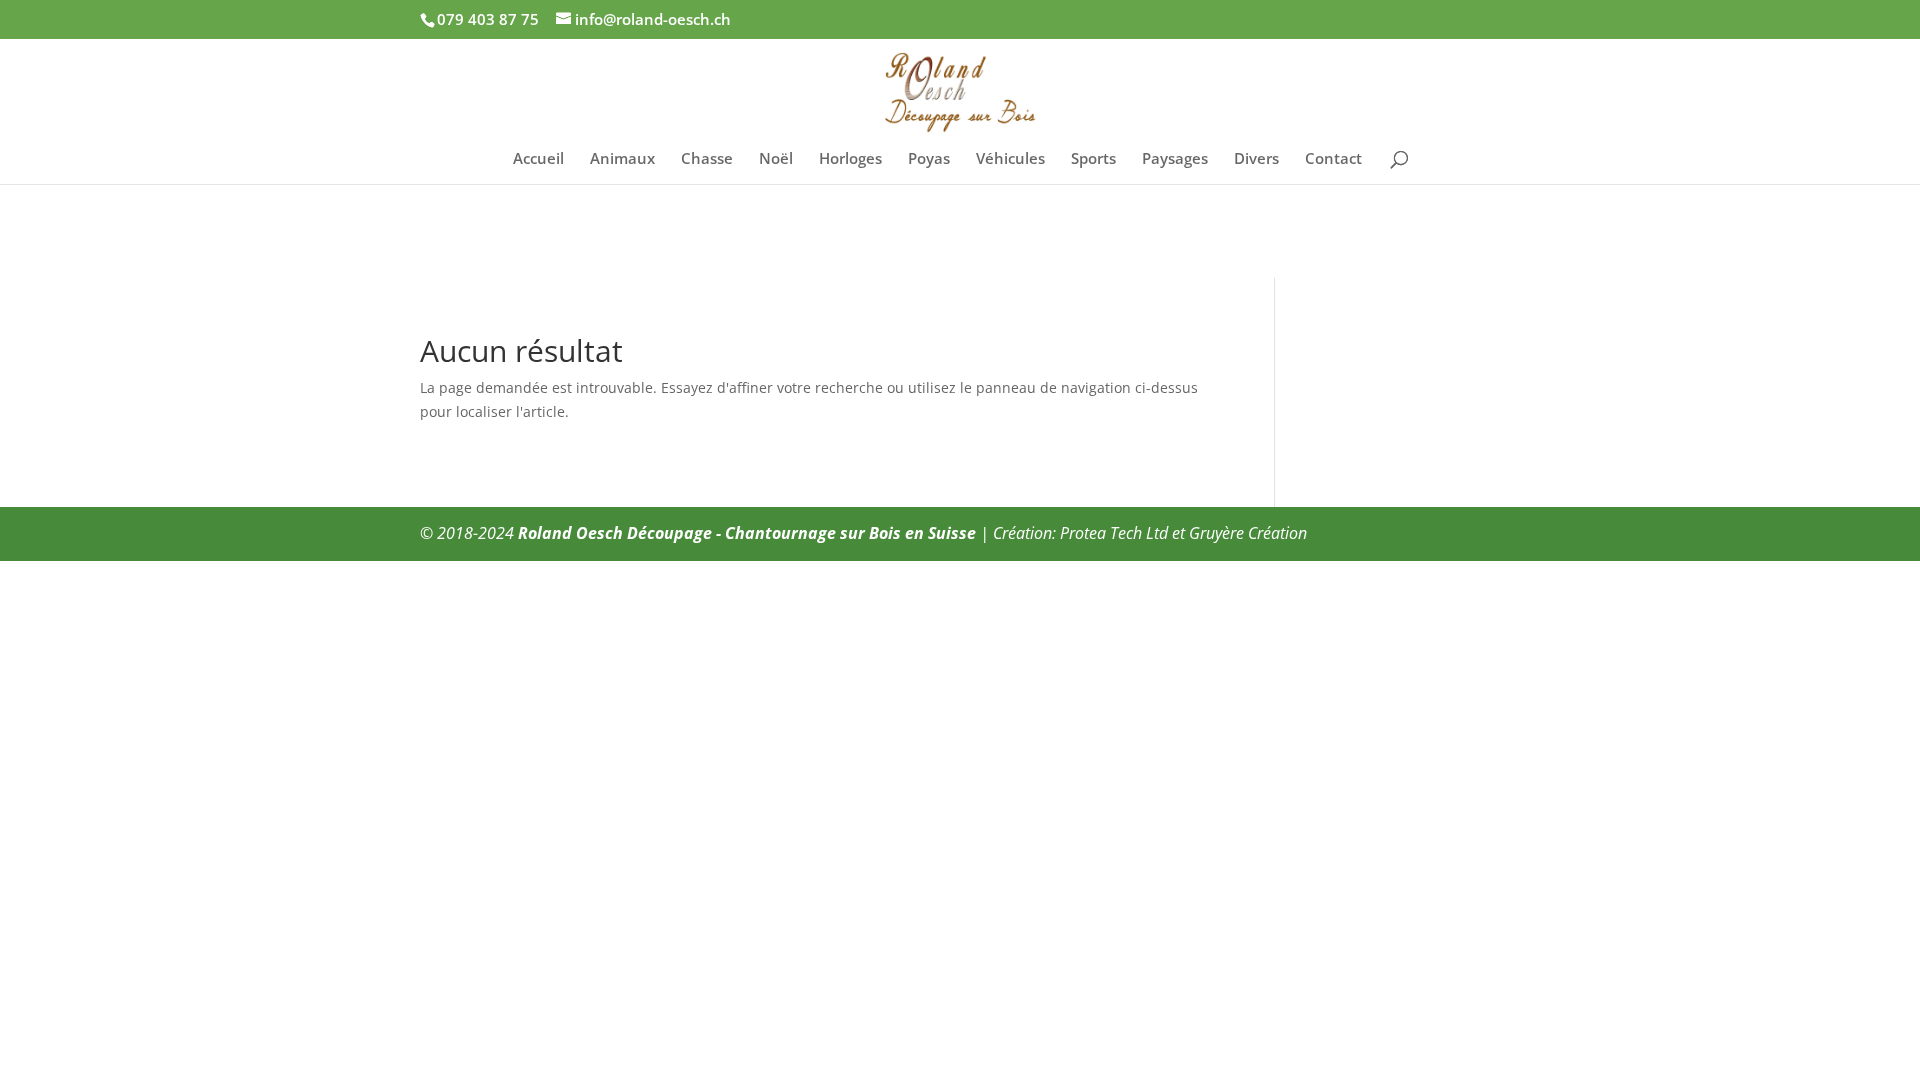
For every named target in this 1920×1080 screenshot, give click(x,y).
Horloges (850, 159)
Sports (1093, 159)
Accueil (538, 159)
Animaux (622, 159)
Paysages (1175, 159)
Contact (1333, 159)
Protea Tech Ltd (1114, 533)
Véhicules (1010, 159)
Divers (1256, 159)
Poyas (929, 159)
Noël (776, 159)
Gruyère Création (1248, 533)
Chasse (707, 159)
